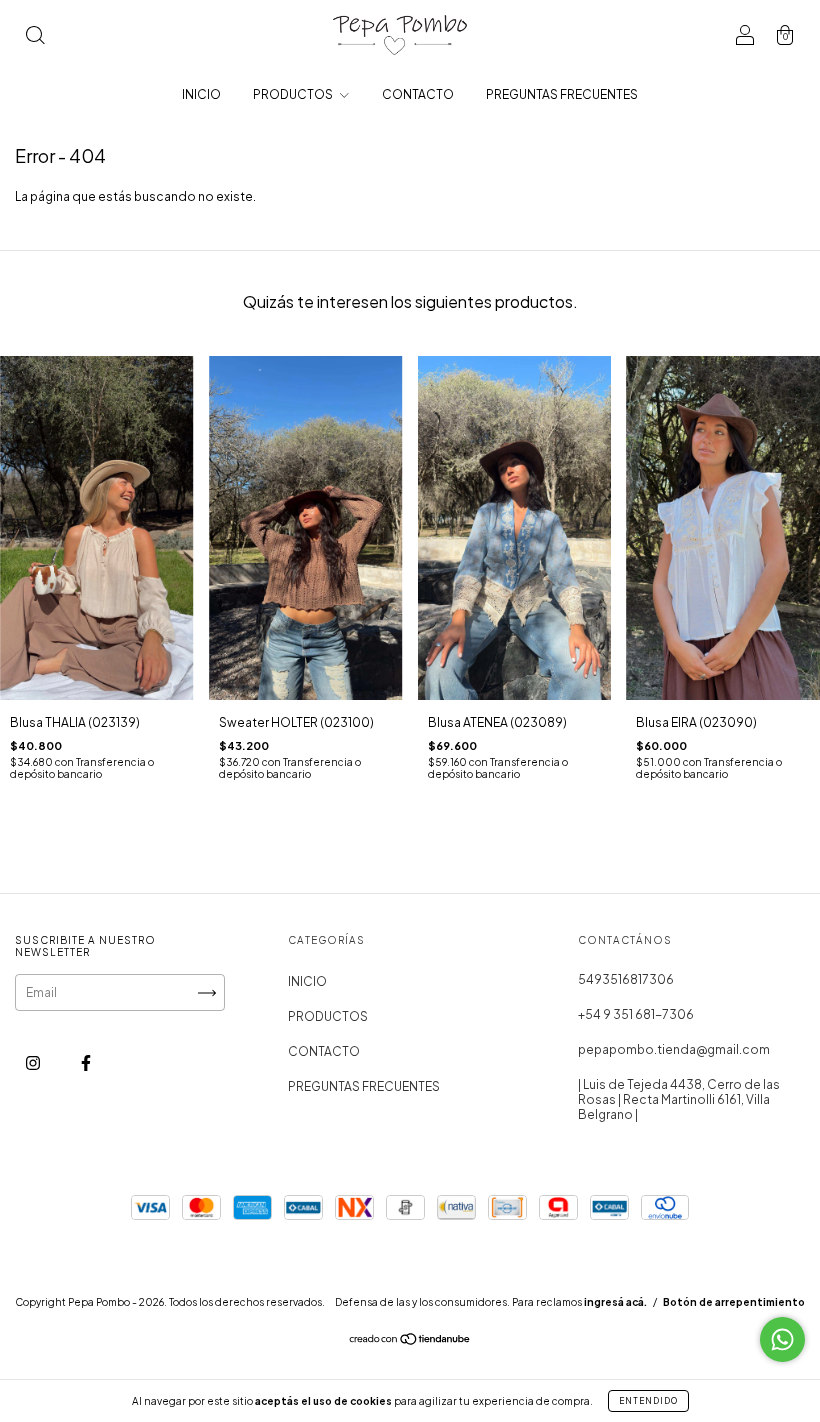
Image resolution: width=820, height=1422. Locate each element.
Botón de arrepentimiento (734, 1302)
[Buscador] (35, 37)
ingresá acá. (615, 1302)
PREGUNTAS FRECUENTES (562, 94)
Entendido (648, 1401)
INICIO (201, 94)
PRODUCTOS (294, 94)
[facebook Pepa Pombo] (86, 1063)
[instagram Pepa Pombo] (34, 1063)
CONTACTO (418, 94)
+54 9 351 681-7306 (636, 1014)
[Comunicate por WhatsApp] (782, 1339)
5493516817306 (626, 979)
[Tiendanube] (410, 1341)
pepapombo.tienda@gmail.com (674, 1049)
